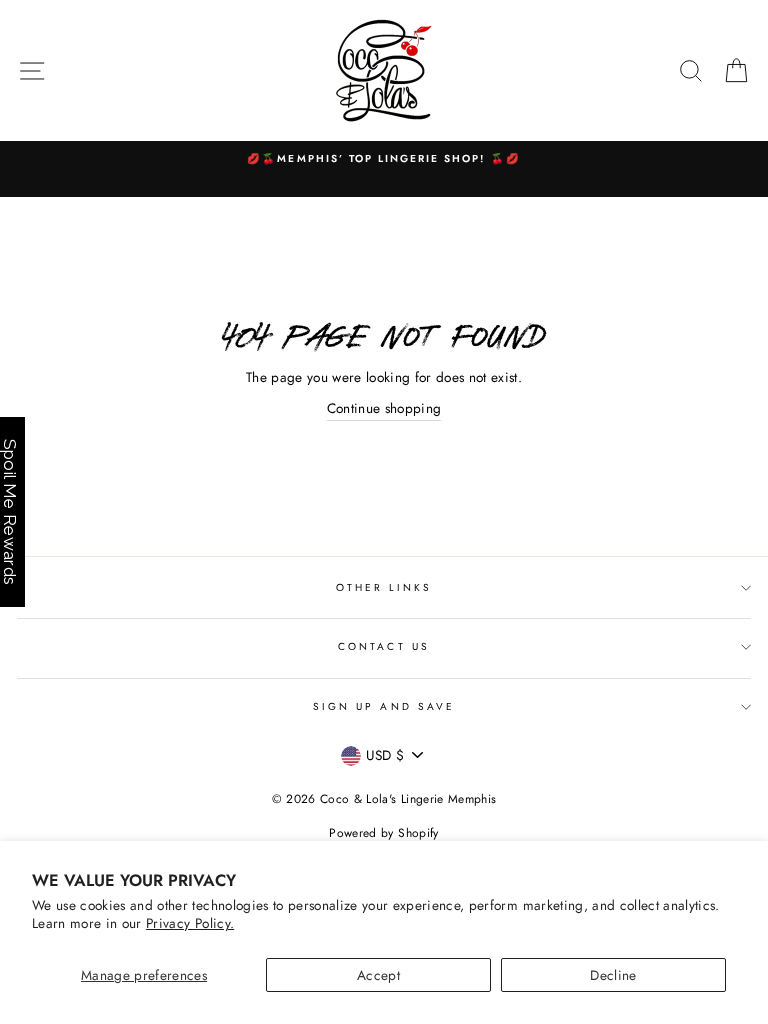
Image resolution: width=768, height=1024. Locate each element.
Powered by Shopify (383, 833)
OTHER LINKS (384, 587)
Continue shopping (384, 408)
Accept (378, 975)
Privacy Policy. (190, 923)
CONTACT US (384, 646)
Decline (613, 975)
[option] (384, 159)
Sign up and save (384, 706)
